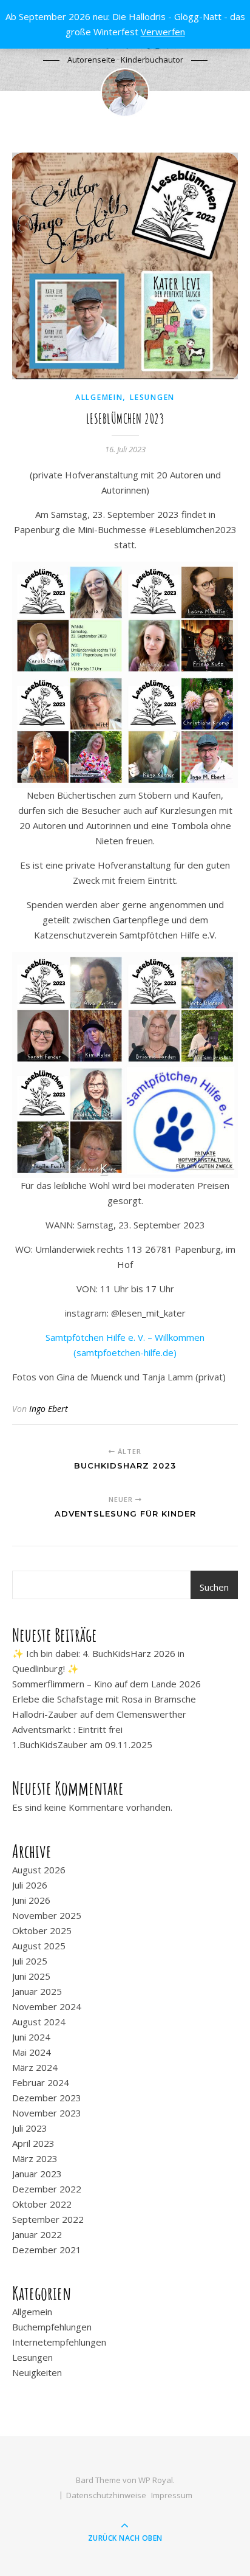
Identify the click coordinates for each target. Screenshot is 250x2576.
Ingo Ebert (49, 1409)
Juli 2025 (30, 1961)
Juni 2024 (31, 2037)
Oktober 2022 (42, 2204)
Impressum (172, 2495)
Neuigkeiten (37, 2372)
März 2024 (35, 2067)
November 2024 (47, 2006)
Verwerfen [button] (163, 32)
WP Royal (156, 2480)
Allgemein (99, 397)
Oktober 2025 (42, 1930)
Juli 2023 (30, 2128)
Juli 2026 (30, 1885)
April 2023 (33, 2143)
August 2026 (39, 1870)
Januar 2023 (37, 2174)
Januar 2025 (37, 1991)
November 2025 (47, 1915)
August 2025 (39, 1946)
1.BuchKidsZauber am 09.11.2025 (82, 1744)
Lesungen (152, 397)
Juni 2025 (31, 1976)
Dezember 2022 (47, 2189)
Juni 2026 (31, 1900)
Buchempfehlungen (52, 2327)
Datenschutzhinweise (106, 2495)
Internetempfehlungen (59, 2342)
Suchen (214, 1587)
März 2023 (35, 2158)
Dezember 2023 (47, 2098)
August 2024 (39, 2022)
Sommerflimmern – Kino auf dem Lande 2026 (106, 1684)
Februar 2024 (41, 2082)
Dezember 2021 (47, 2250)
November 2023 (47, 2113)
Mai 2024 (32, 2052)
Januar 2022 (37, 2234)
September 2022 (48, 2219)
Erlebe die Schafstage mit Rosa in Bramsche (104, 1699)
